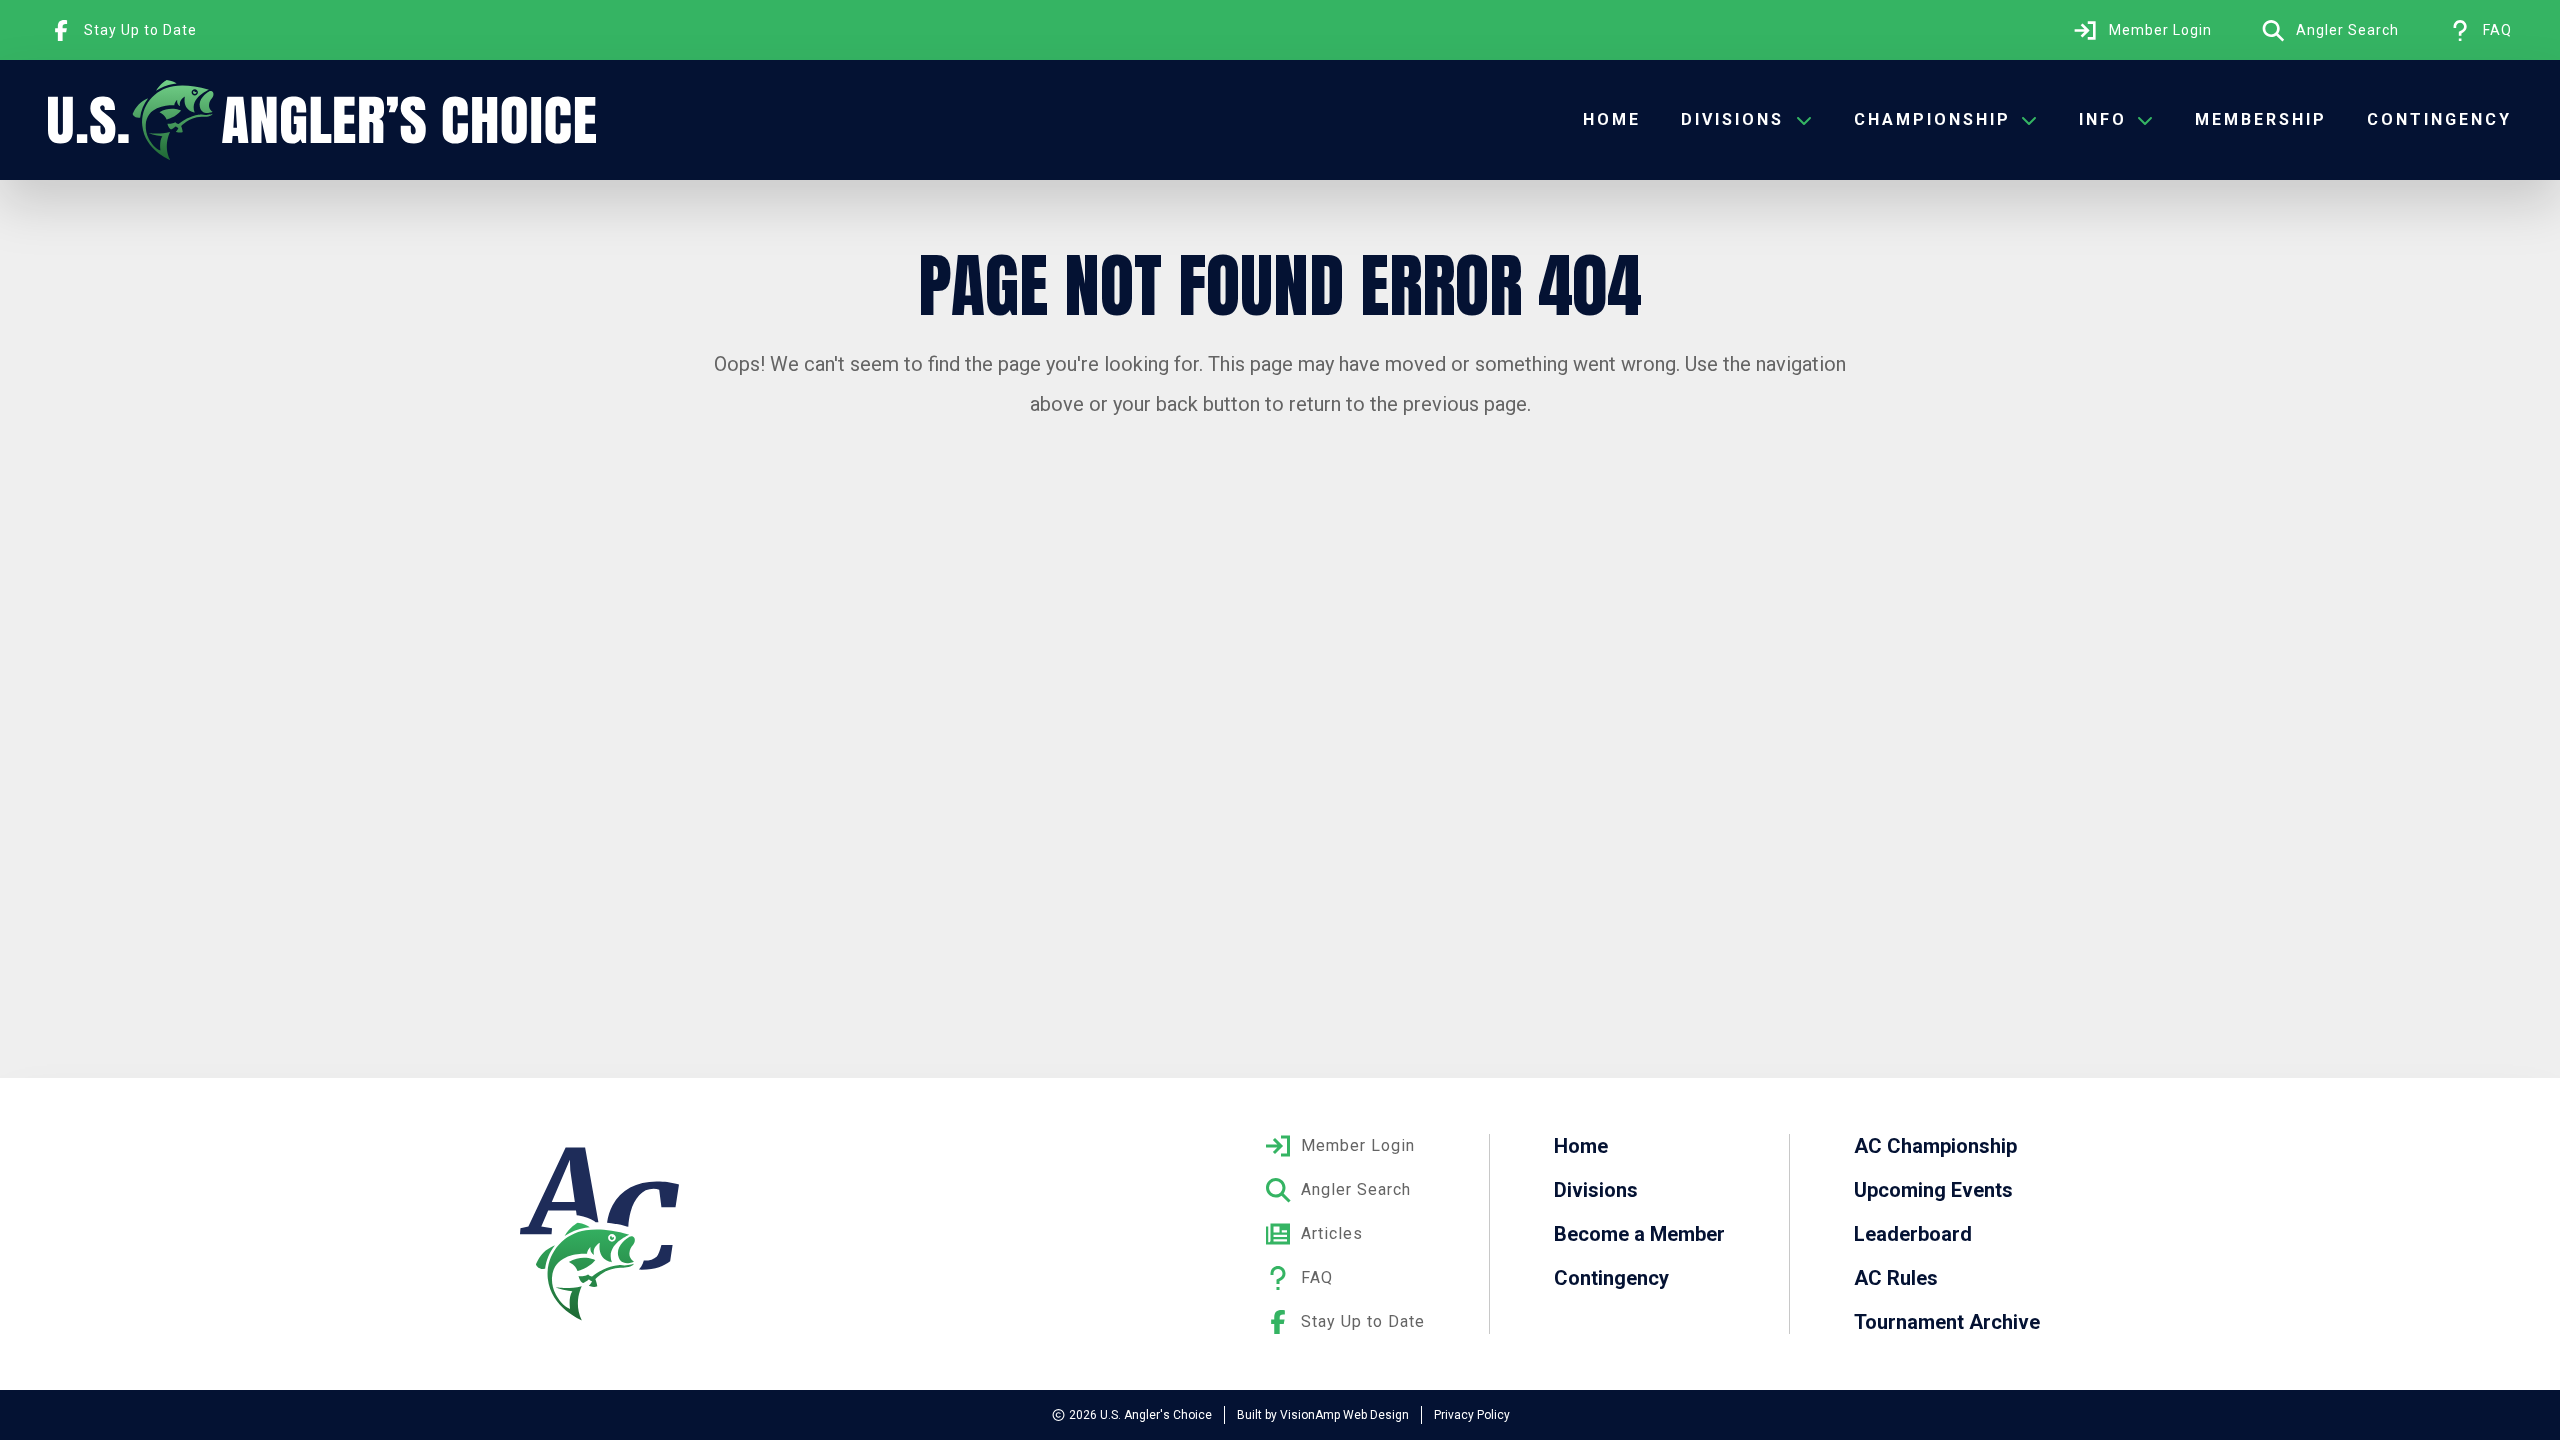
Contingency (2439, 119)
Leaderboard (1913, 1234)
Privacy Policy (1472, 1415)
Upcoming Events (1933, 1190)
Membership (2261, 119)
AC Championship (1935, 1146)
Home (1612, 119)
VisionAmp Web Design (1344, 1415)
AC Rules (1896, 1278)
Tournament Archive (1947, 1322)
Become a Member (1639, 1234)
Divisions (1596, 1190)
